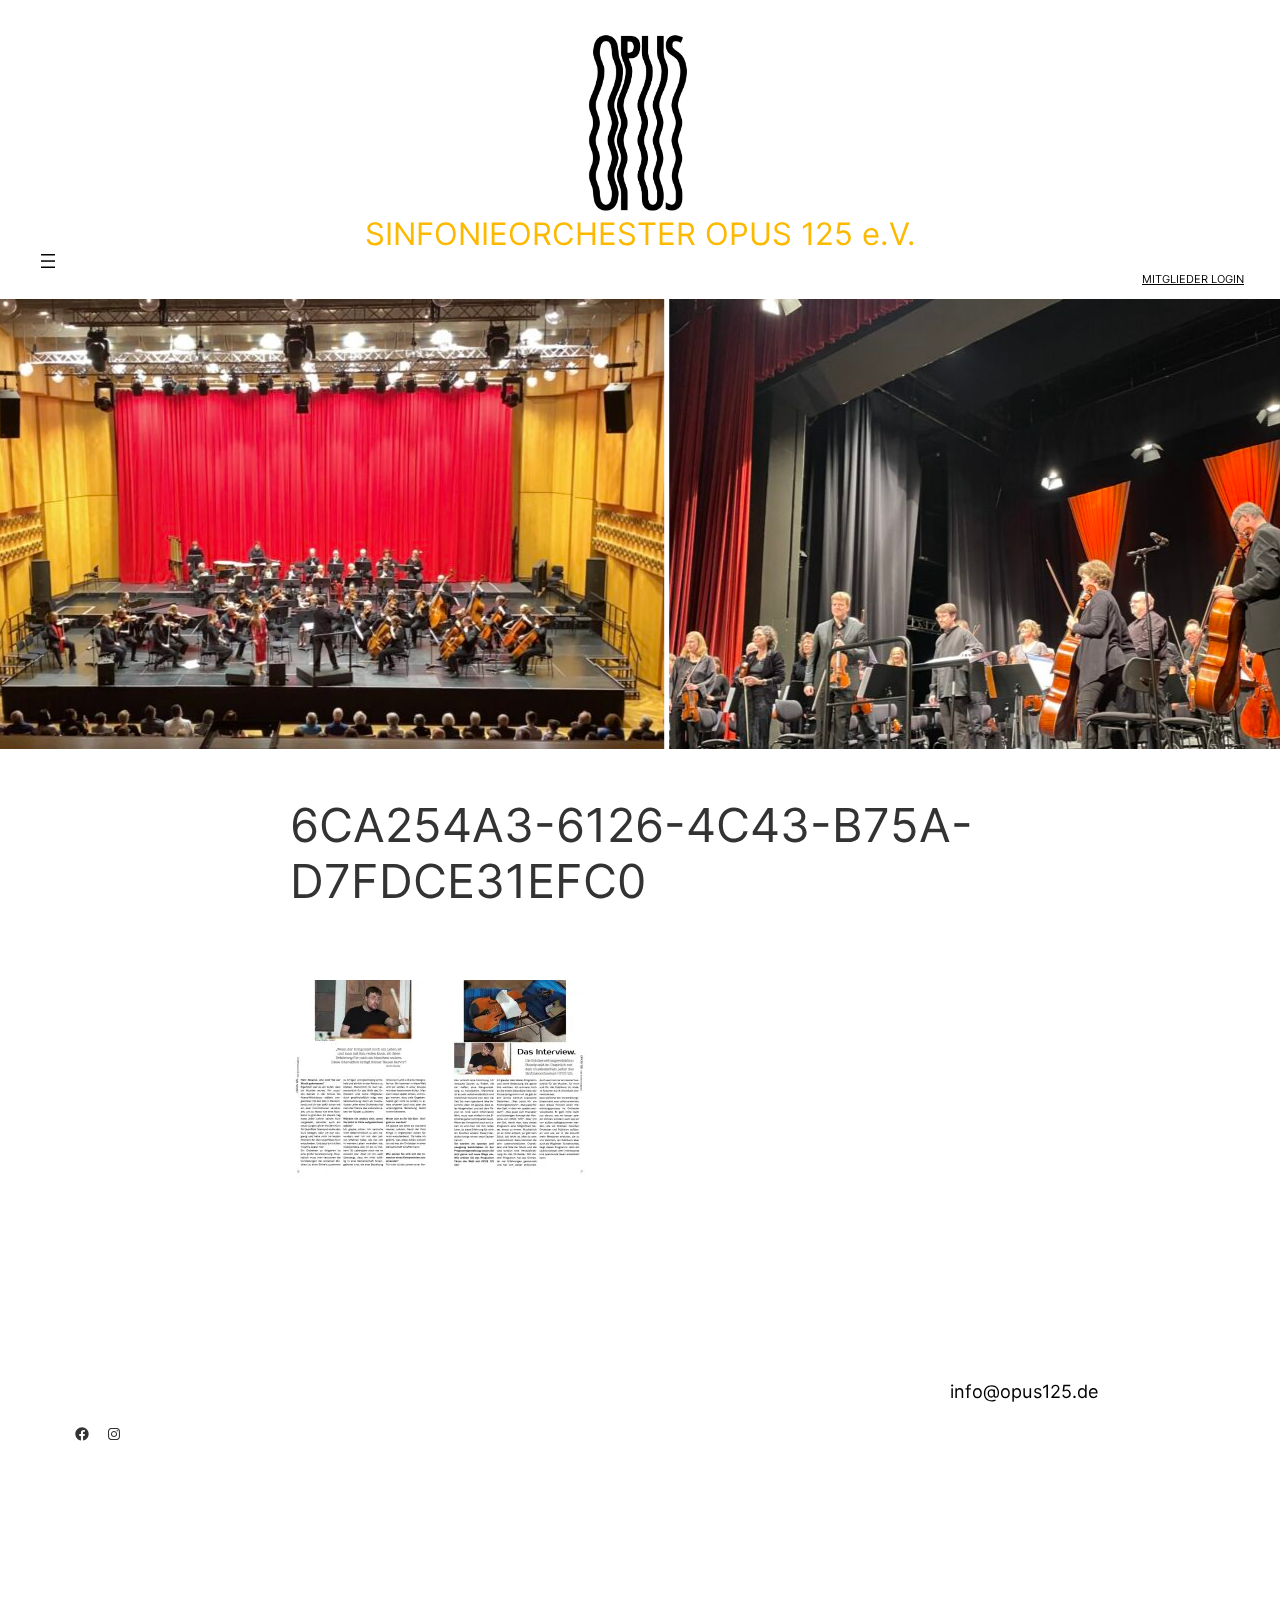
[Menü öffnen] (48, 261)
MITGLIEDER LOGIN (1193, 279)
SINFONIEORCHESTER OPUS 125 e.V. (640, 233)
